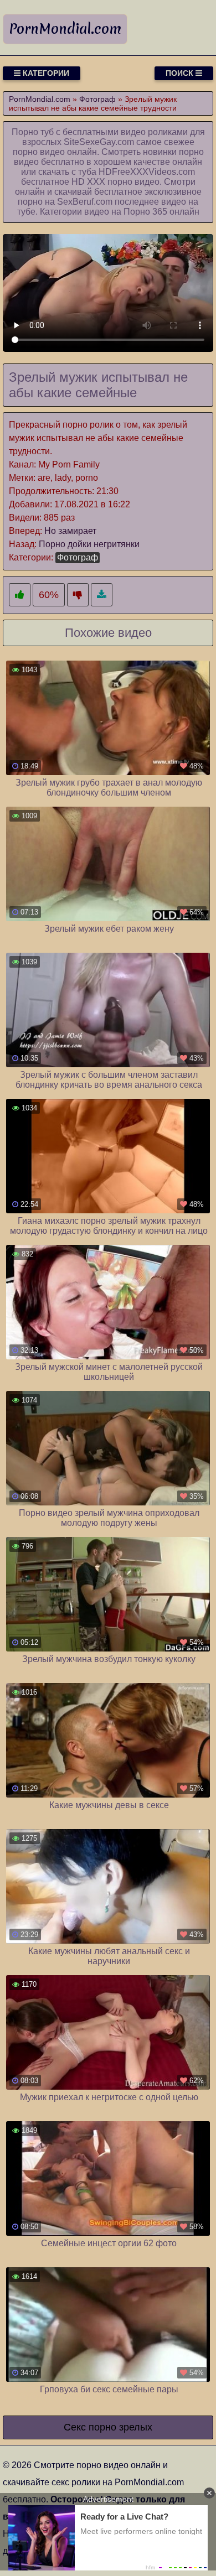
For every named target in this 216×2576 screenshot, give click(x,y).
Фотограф (78, 557)
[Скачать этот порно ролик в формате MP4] (102, 595)
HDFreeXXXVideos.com (147, 172)
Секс (75, 2427)
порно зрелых (120, 2427)
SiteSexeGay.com (99, 142)
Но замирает (70, 531)
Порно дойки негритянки (89, 544)
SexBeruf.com (85, 202)
